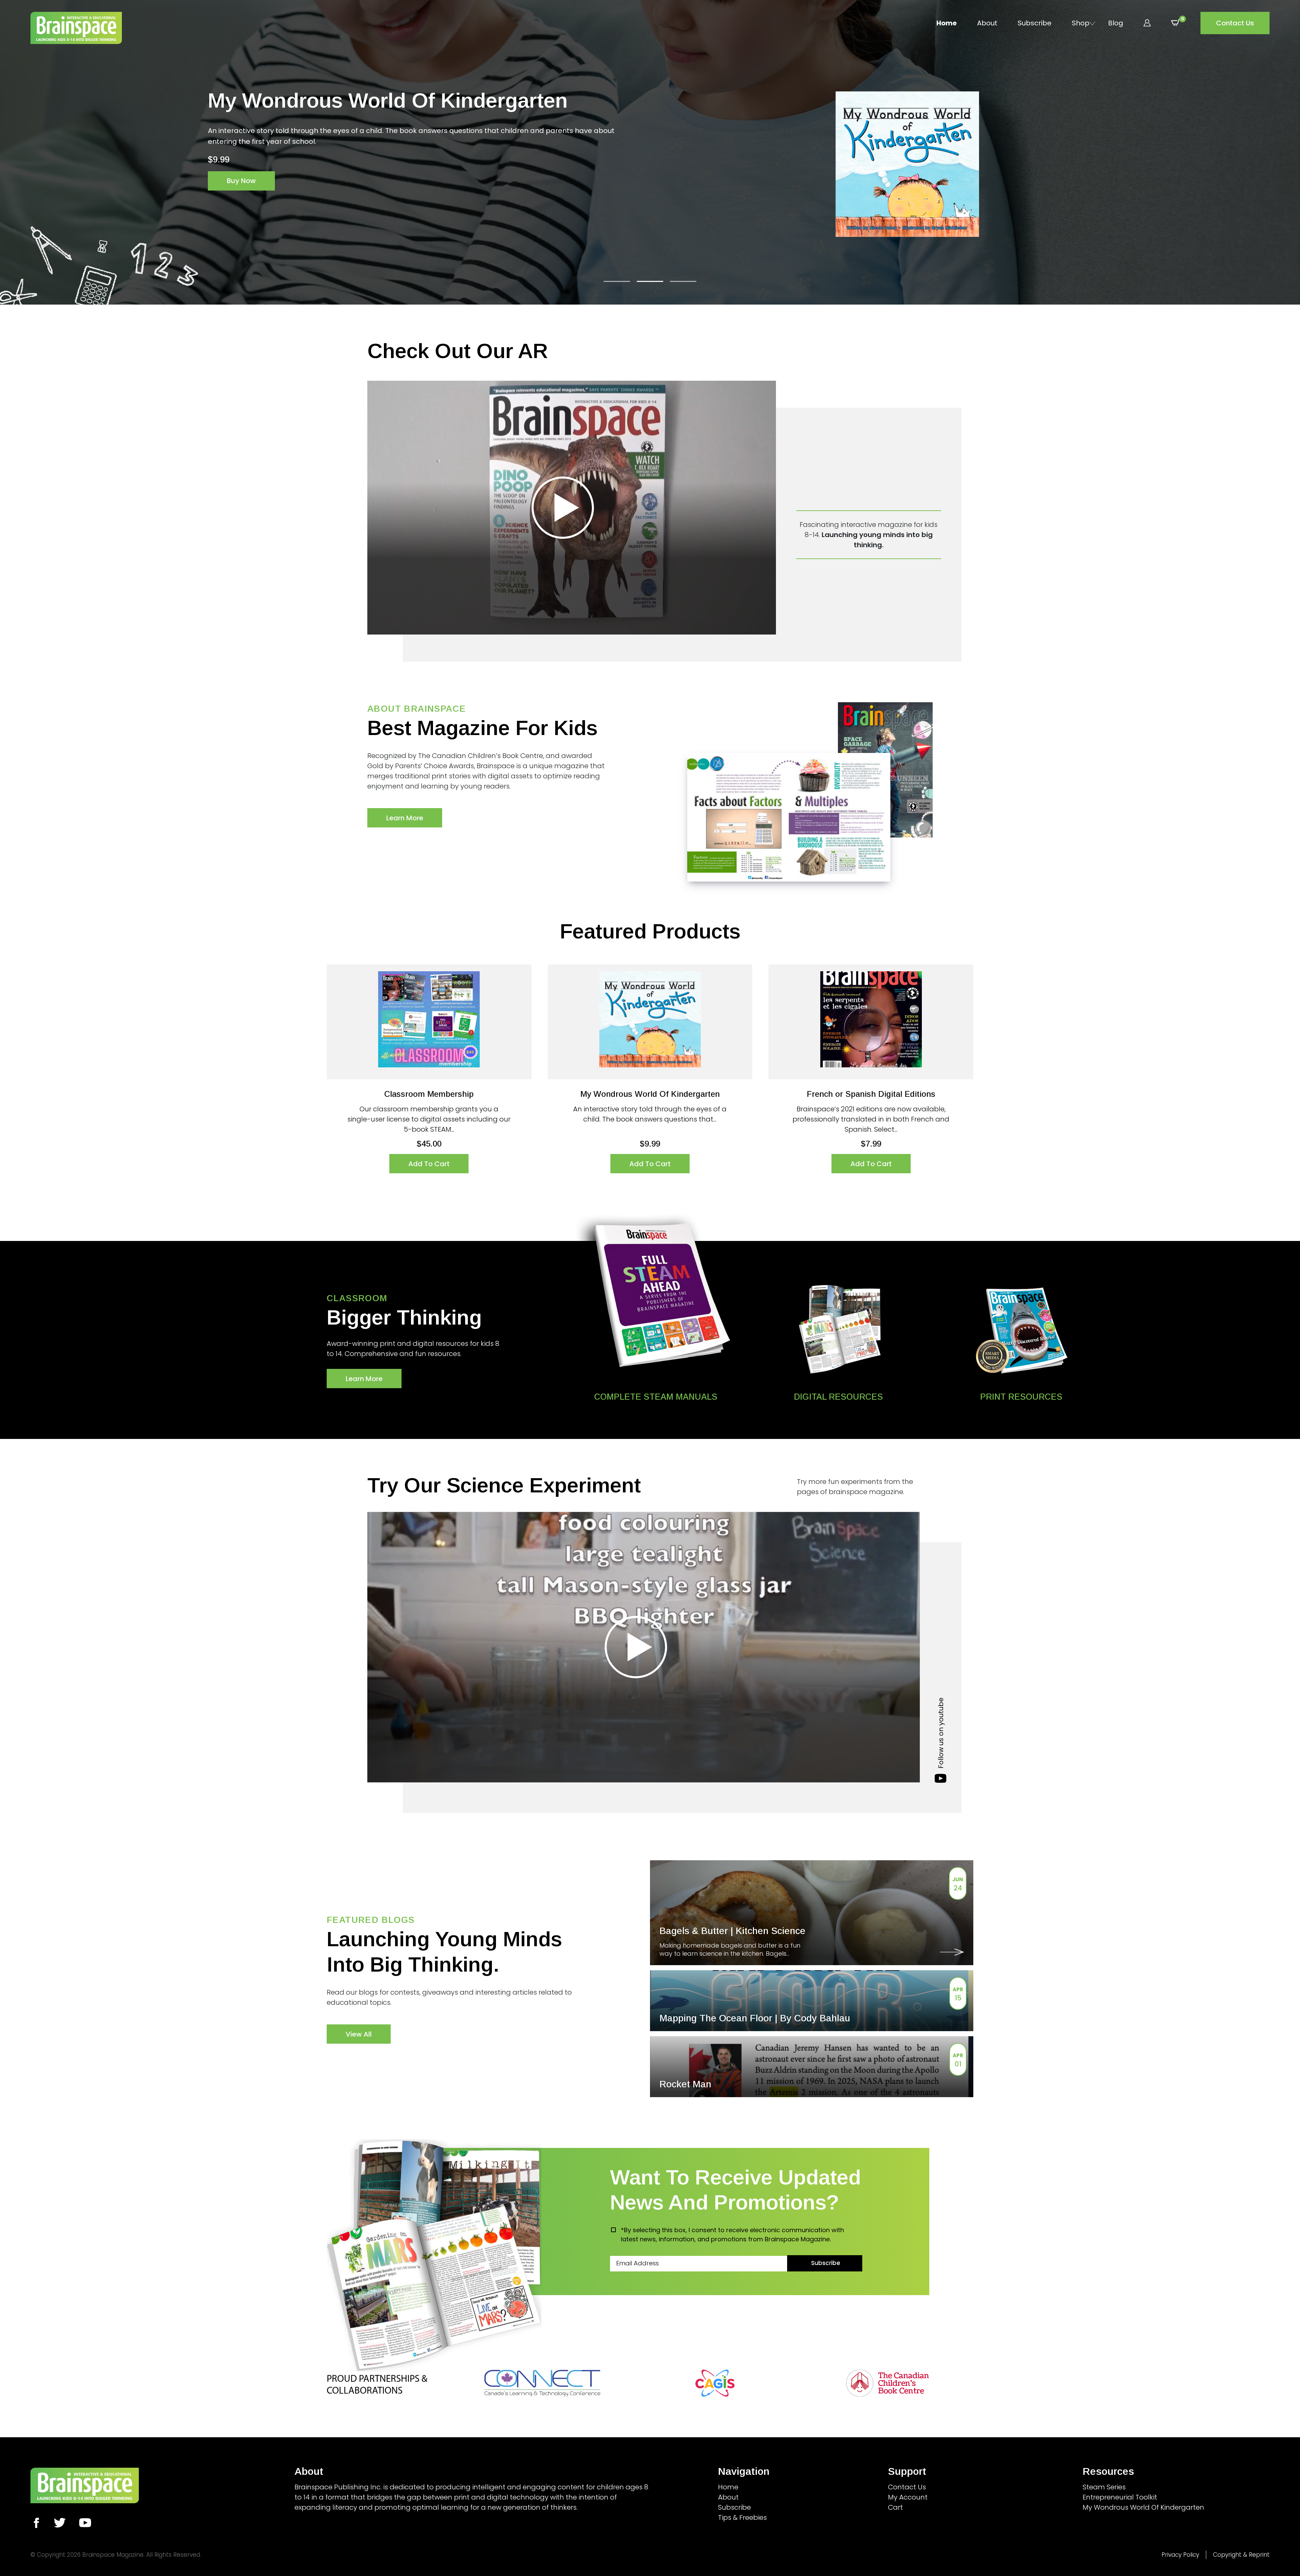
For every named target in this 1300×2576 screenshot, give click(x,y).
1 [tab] (617, 281)
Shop (1081, 23)
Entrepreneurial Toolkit (1120, 2497)
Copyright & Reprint (1241, 2555)
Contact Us (1235, 23)
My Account (908, 2497)
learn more (364, 1379)
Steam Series (1104, 2487)
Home (947, 23)
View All (359, 2034)
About (987, 23)
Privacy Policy (1180, 2555)
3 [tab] (683, 281)
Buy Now (241, 170)
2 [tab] (650, 281)
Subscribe (1035, 23)
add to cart (429, 1164)
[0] (1176, 23)
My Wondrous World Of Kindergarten (1143, 2507)
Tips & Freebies (742, 2517)
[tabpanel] (650, 164)
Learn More (405, 818)
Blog (1116, 23)
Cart (895, 2507)
